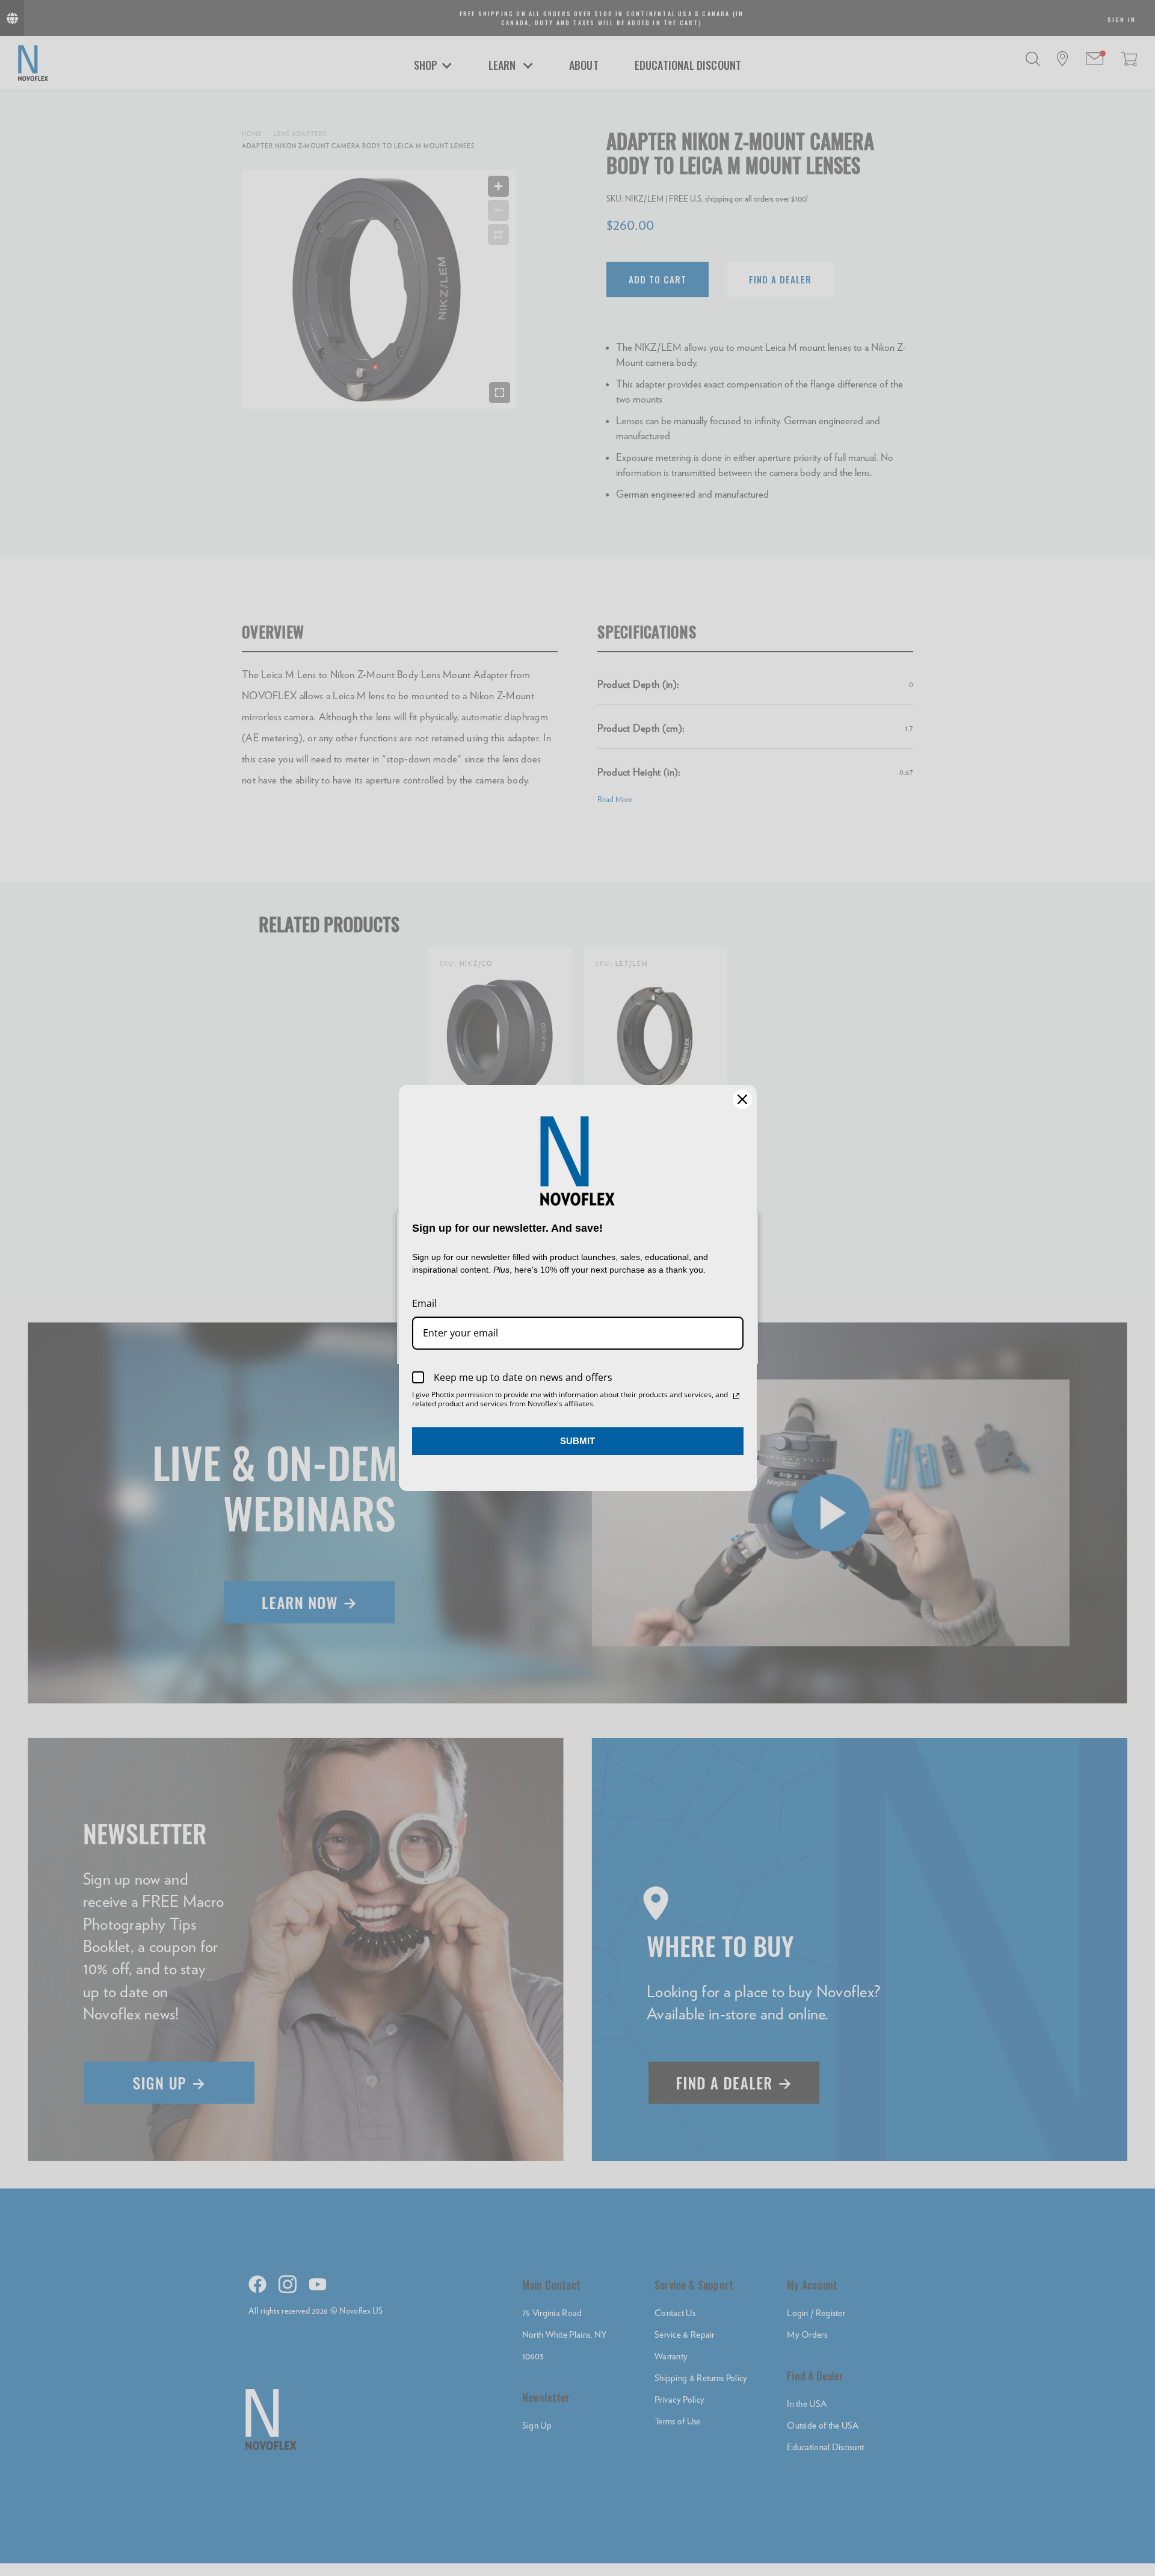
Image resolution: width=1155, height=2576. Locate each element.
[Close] (742, 1099)
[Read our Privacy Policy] (736, 1396)
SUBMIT (577, 1441)
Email (424, 1303)
